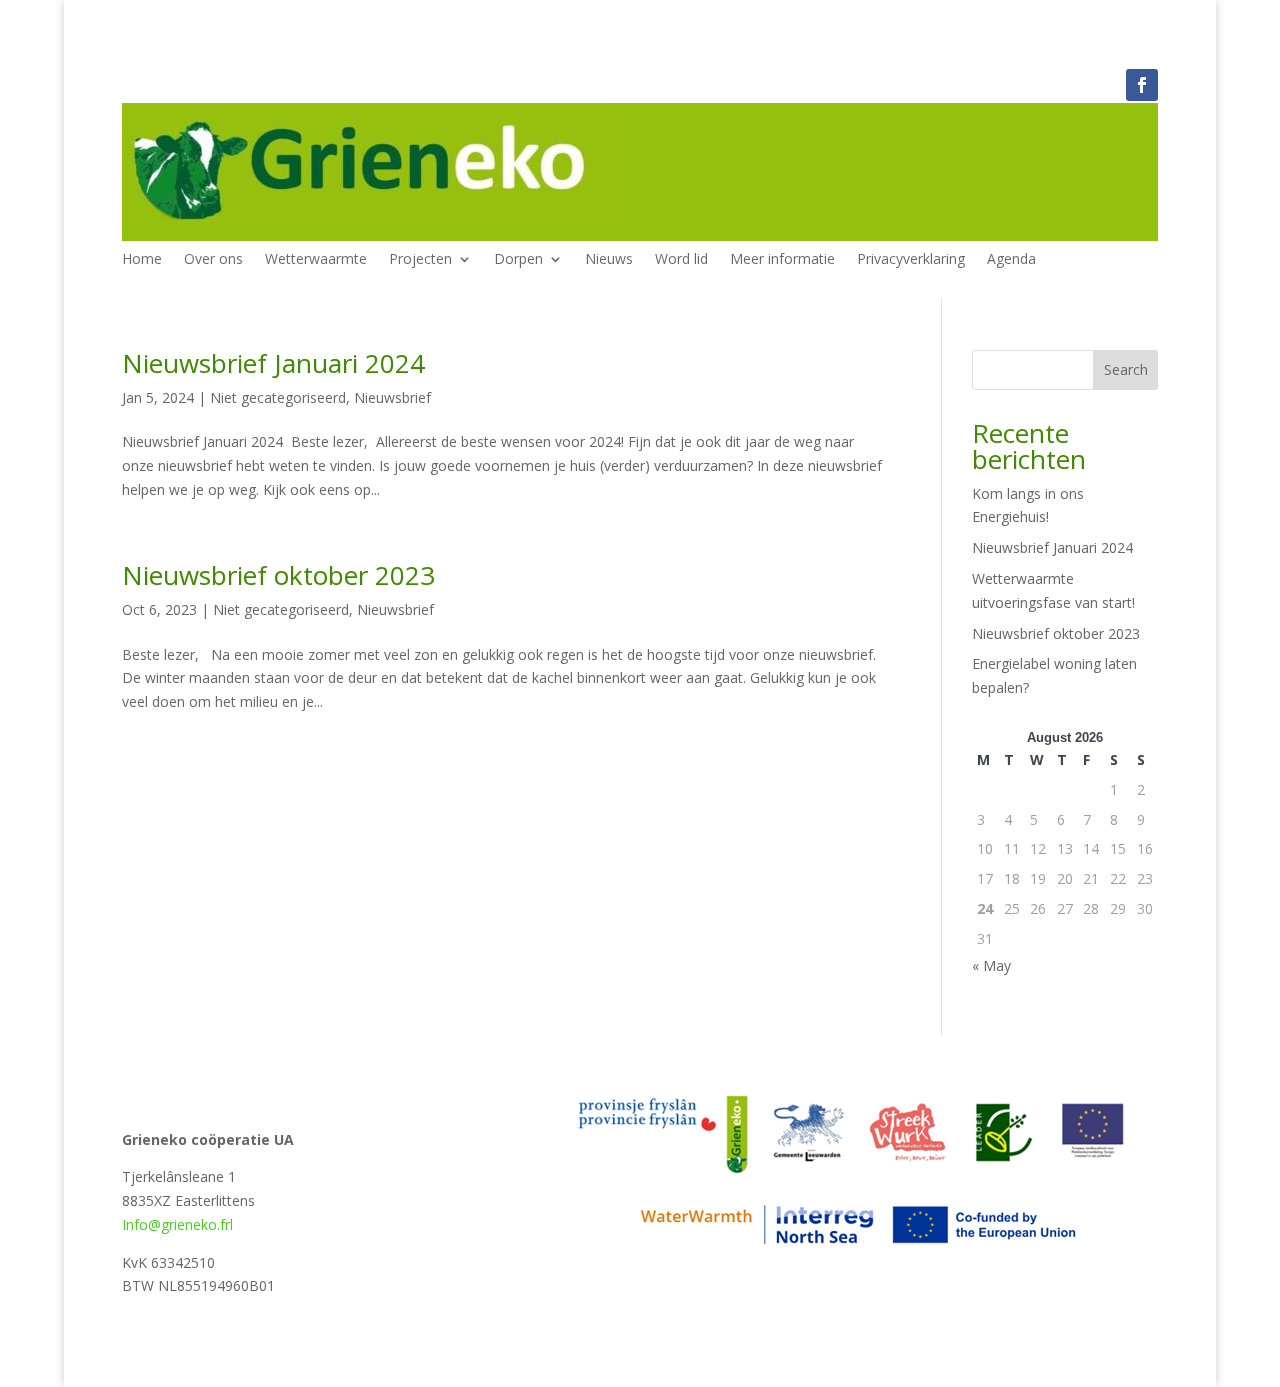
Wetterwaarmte (316, 260)
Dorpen (518, 260)
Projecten (420, 260)
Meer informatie (782, 260)
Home (142, 260)
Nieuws (609, 260)
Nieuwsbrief (392, 397)
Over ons (213, 260)
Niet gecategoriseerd (278, 397)
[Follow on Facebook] (1142, 85)
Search (1126, 369)
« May (991, 965)
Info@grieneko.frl (177, 1224)
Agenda (1011, 260)
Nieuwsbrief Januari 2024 (273, 363)
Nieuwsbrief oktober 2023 (278, 575)
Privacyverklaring (911, 260)
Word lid (681, 260)
